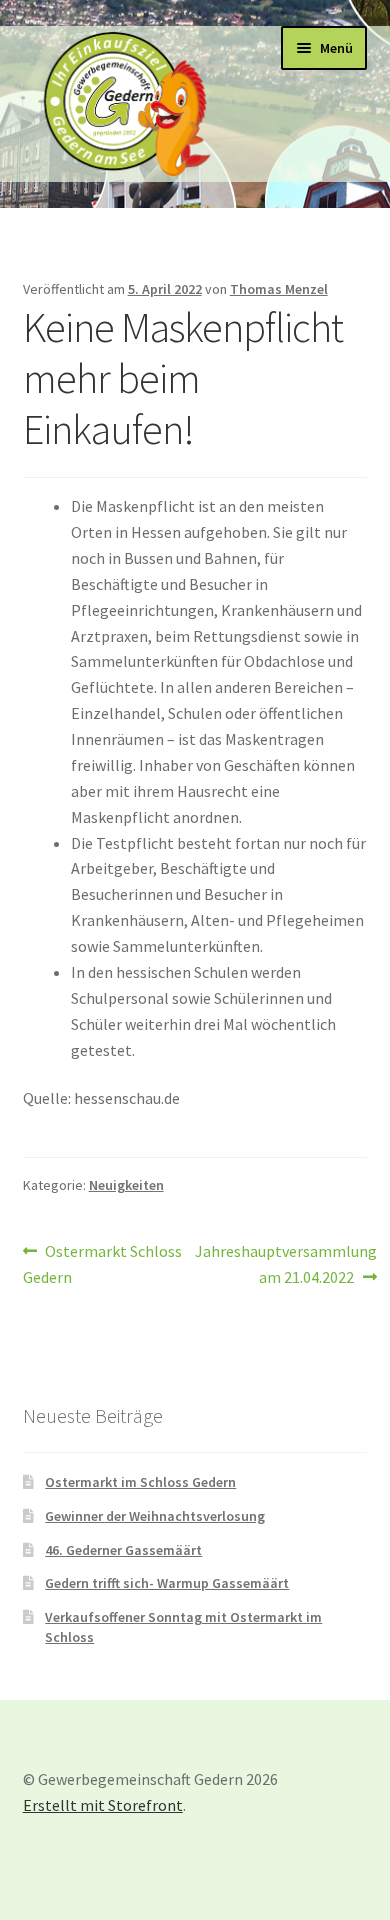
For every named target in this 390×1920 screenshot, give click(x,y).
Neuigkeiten (126, 1185)
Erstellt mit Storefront (103, 1805)
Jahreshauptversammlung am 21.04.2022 (286, 1263)
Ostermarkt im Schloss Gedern (140, 1482)
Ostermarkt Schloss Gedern (103, 1263)
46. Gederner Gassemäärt (123, 1550)
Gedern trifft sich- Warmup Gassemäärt (167, 1583)
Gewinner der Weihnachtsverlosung (155, 1516)
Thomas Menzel (279, 289)
